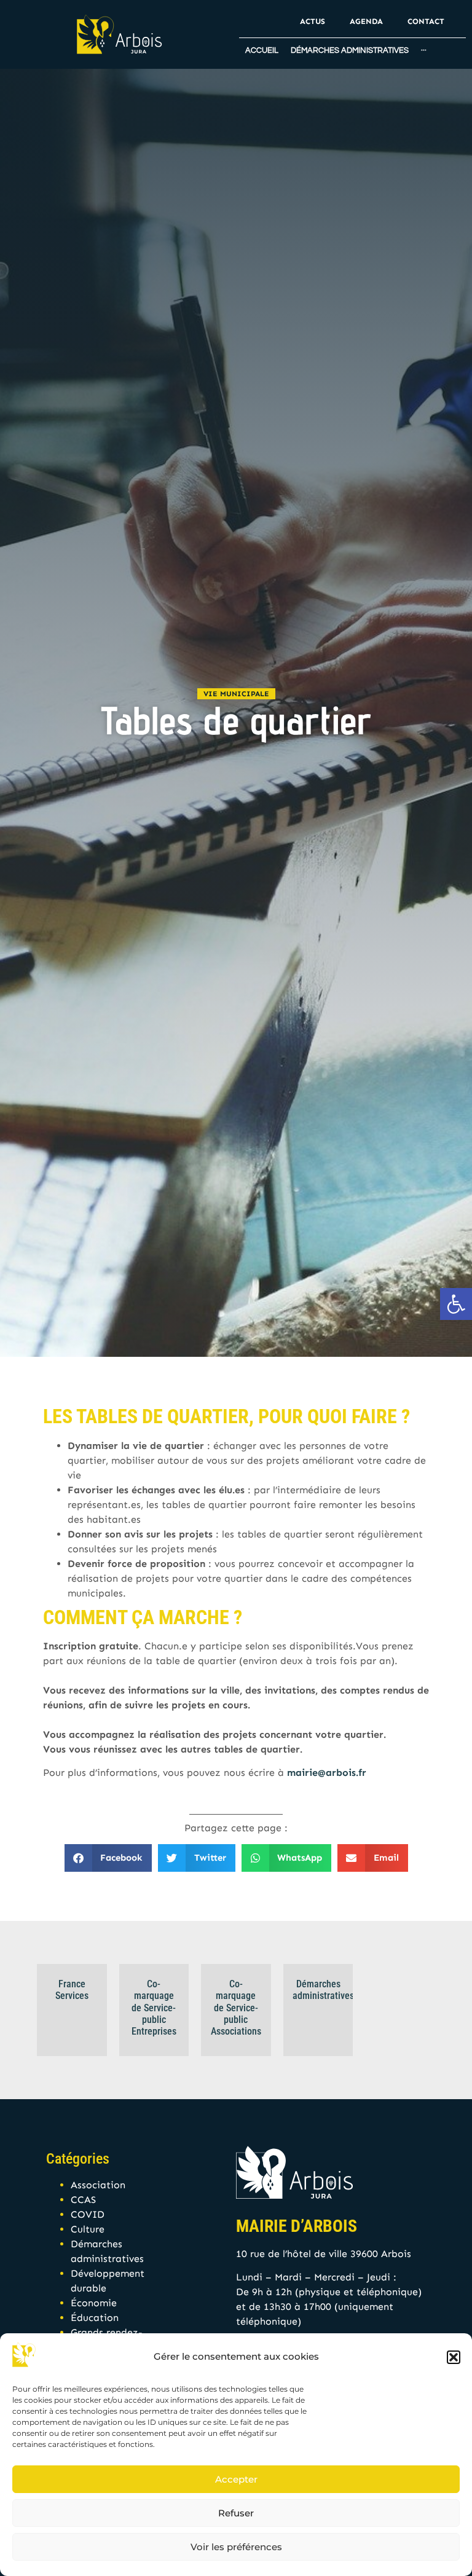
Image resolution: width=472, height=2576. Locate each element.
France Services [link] (72, 1990)
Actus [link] (313, 21)
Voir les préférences (236, 2547)
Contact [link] (426, 21)
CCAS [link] (83, 2200)
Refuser (236, 2513)
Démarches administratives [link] (323, 1990)
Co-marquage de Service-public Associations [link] (236, 2008)
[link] (456, 1304)
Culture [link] (88, 2229)
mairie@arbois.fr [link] (327, 1773)
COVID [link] (88, 2214)
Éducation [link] (95, 2318)
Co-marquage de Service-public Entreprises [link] (154, 2008)
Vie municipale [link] (236, 694)
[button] (454, 2357)
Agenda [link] (366, 21)
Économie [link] (94, 2303)
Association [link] (98, 2185)
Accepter (236, 2479)
